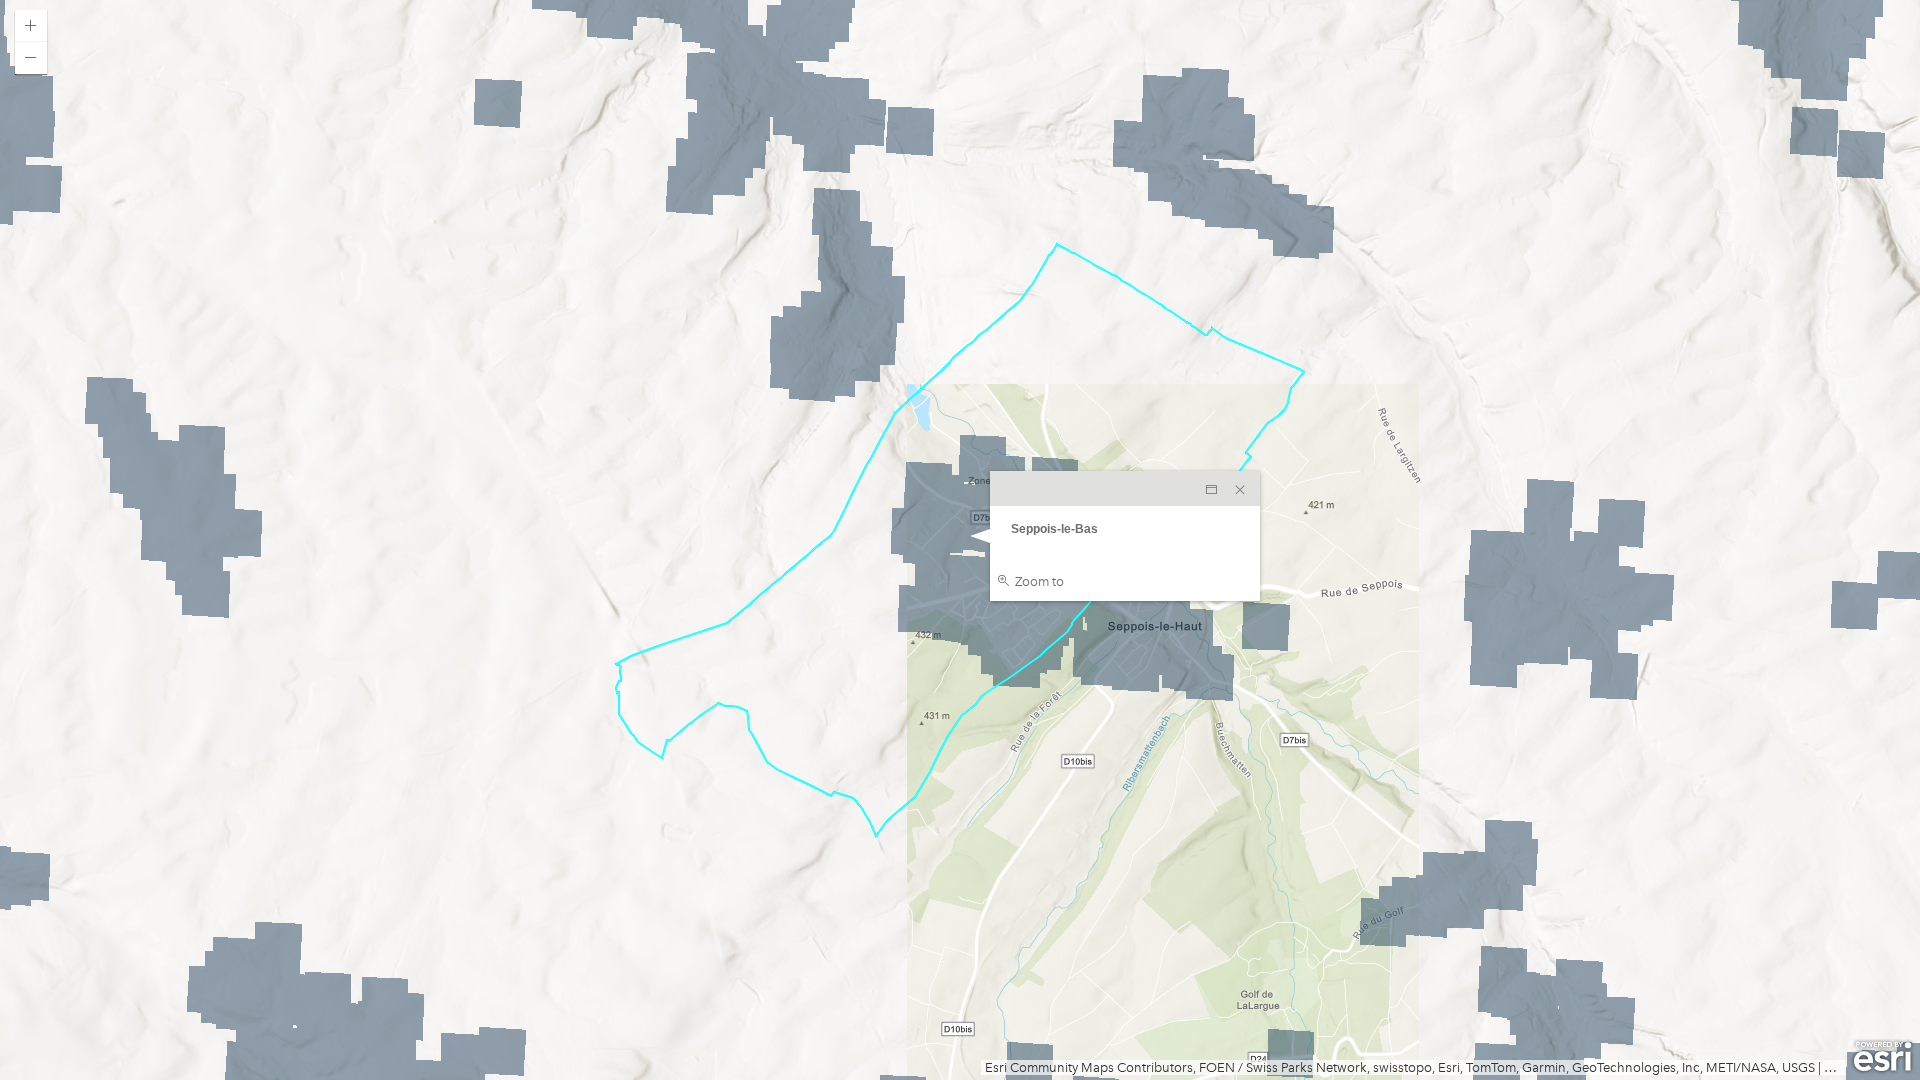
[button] (31, 26)
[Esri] (1882, 1057)
